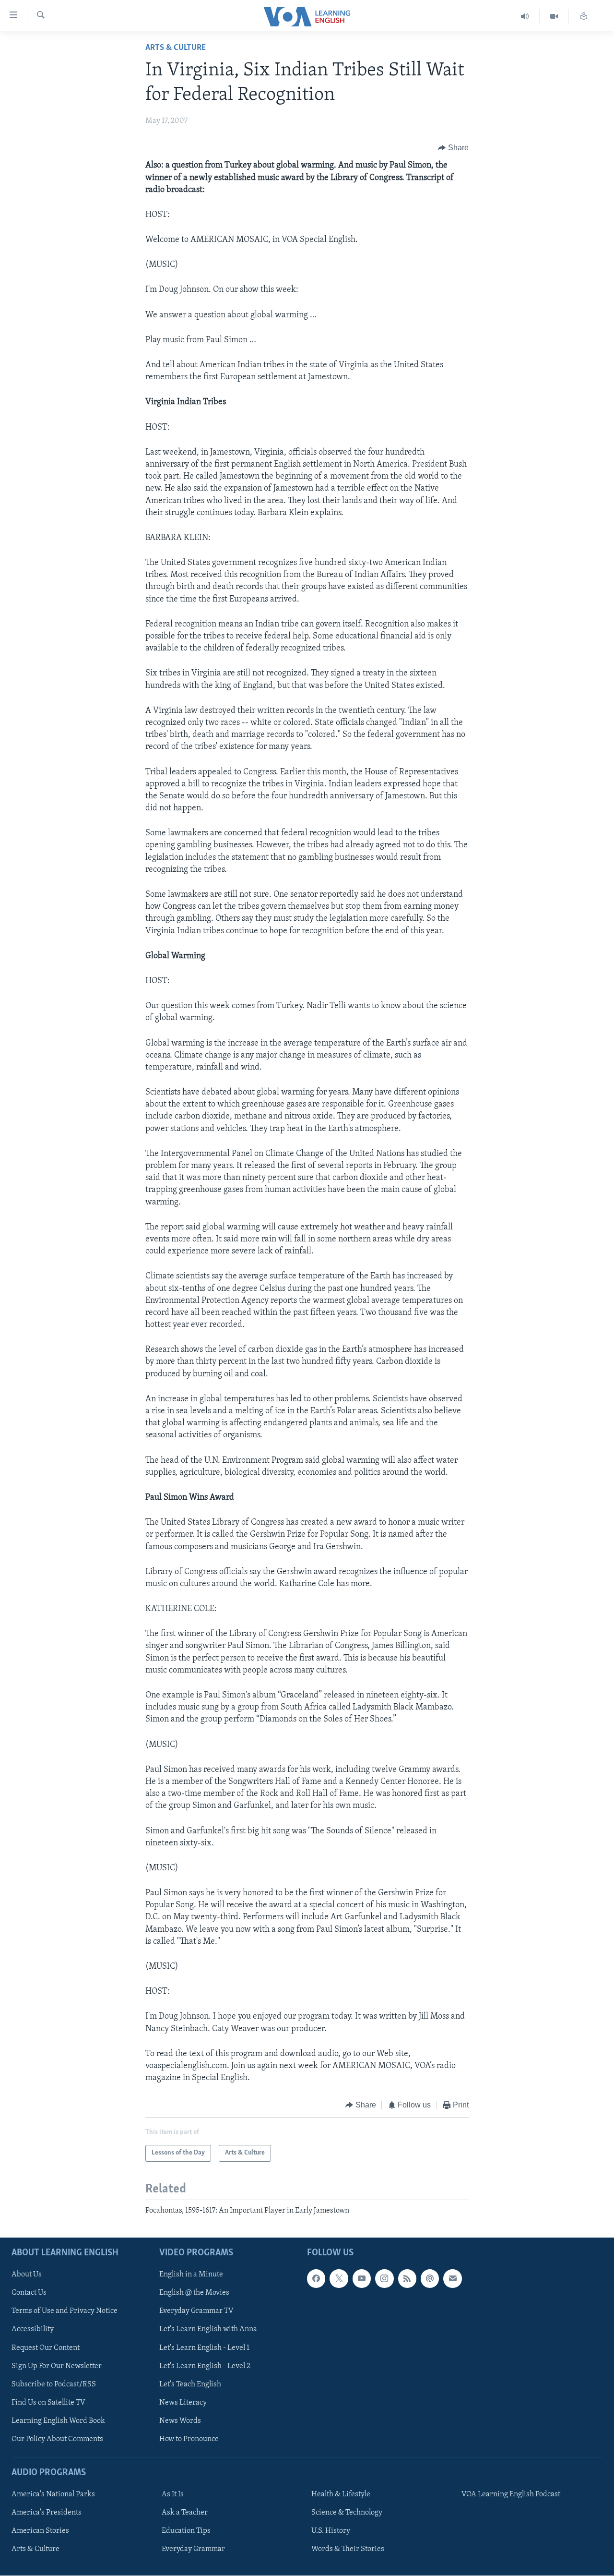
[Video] (554, 17)
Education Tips (186, 2531)
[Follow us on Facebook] (316, 2279)
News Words (180, 2421)
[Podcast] (430, 2279)
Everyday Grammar (193, 2549)
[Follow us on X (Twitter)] (339, 2279)
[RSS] (407, 2279)
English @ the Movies (194, 2293)
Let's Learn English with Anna (208, 2330)
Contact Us (29, 2293)
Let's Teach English (190, 2384)
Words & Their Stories (348, 2549)
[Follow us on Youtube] (362, 2279)
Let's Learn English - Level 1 (204, 2348)
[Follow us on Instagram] (384, 2279)
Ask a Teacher (185, 2513)
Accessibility (33, 2330)
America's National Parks (53, 2494)
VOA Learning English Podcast (511, 2494)
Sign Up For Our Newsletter (57, 2366)
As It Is (173, 2494)
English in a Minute (191, 2275)
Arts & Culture (176, 48)
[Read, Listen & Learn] (584, 17)
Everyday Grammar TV (196, 2311)
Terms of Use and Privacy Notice (65, 2311)
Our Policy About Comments (57, 2439)
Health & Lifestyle (341, 2494)
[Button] (453, 148)
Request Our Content (46, 2348)
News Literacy (183, 2403)
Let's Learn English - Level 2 (205, 2366)
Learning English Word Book (58, 2421)
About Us (27, 2275)
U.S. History (331, 2531)
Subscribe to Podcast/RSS (54, 2384)
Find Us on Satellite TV (48, 2403)
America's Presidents (47, 2513)
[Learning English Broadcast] (525, 17)
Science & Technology (347, 2513)
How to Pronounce (189, 2439)
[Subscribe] (452, 2279)
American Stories (40, 2531)
